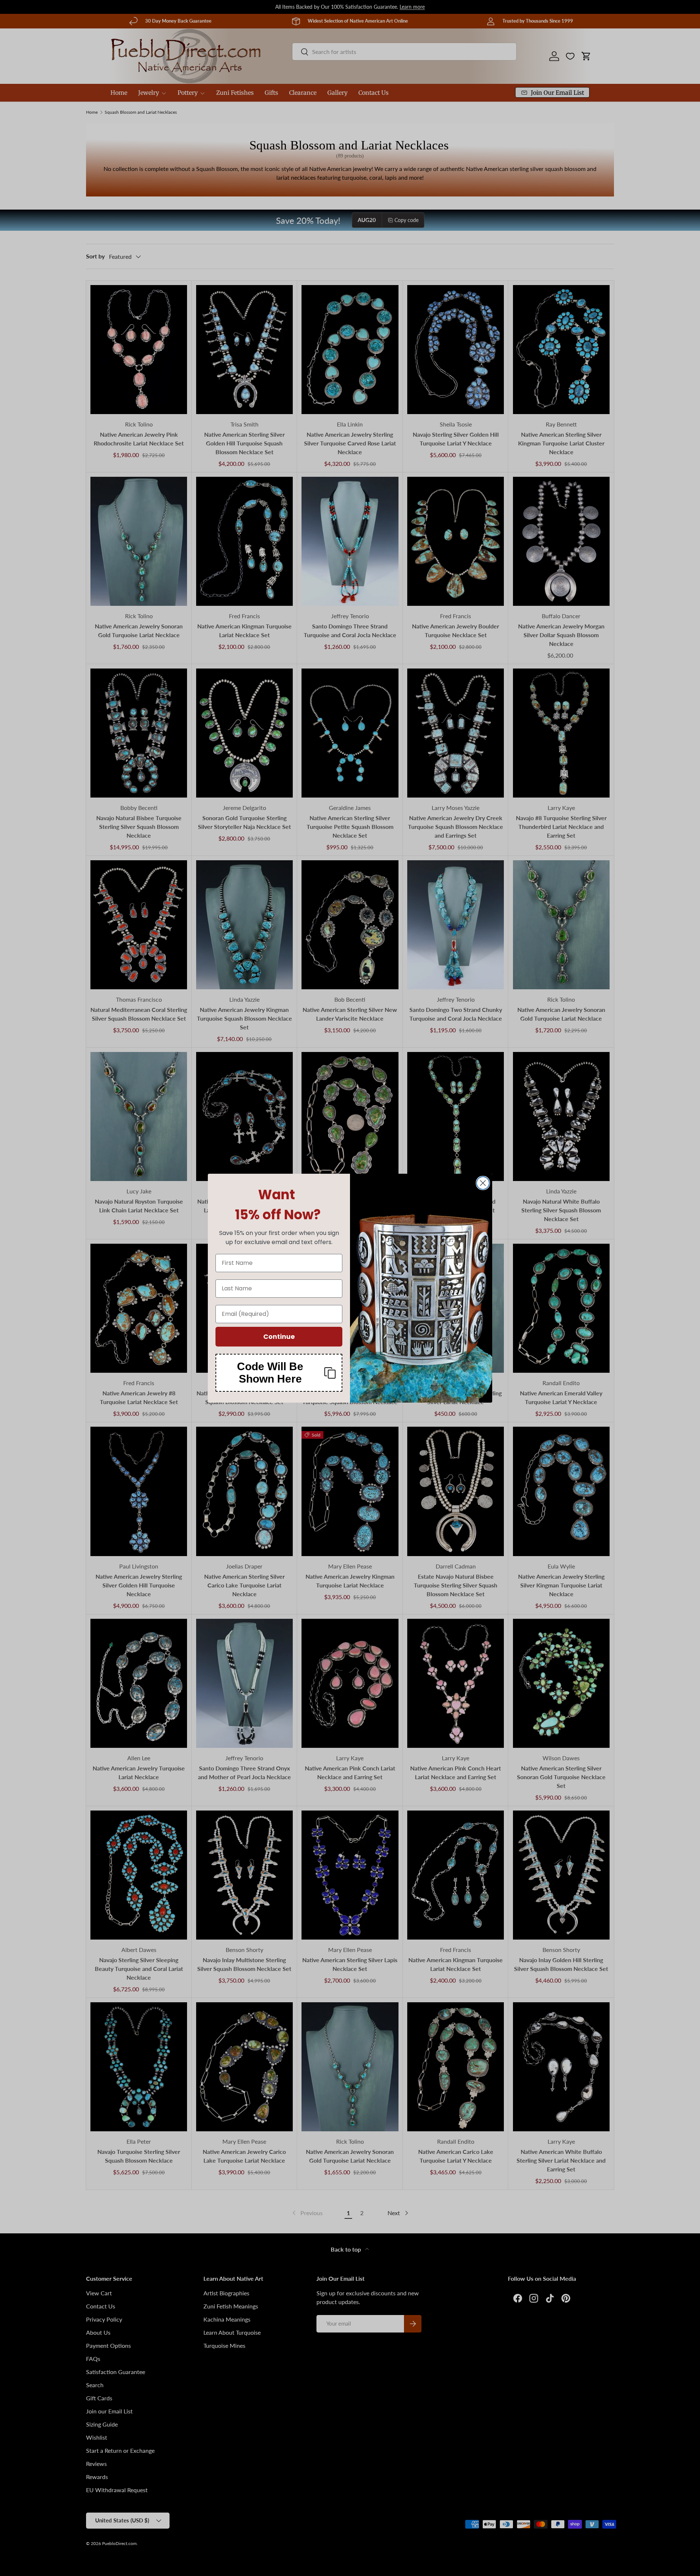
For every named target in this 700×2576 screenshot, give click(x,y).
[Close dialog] (483, 1183)
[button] (279, 1373)
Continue (279, 1336)
